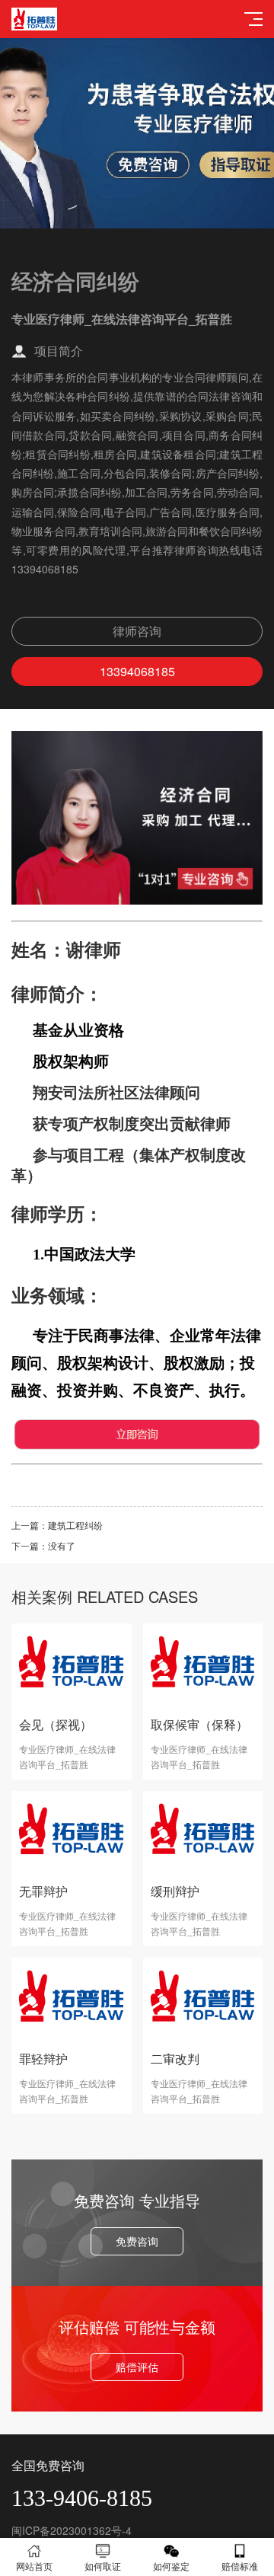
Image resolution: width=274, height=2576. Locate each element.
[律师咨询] (137, 900)
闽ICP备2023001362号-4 (72, 2530)
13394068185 (137, 671)
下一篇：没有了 (43, 1545)
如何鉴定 (171, 2566)
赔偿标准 (240, 2566)
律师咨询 (137, 631)
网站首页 (34, 2566)
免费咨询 (137, 2241)
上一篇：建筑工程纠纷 (57, 1525)
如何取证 (103, 2566)
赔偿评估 (137, 2367)
